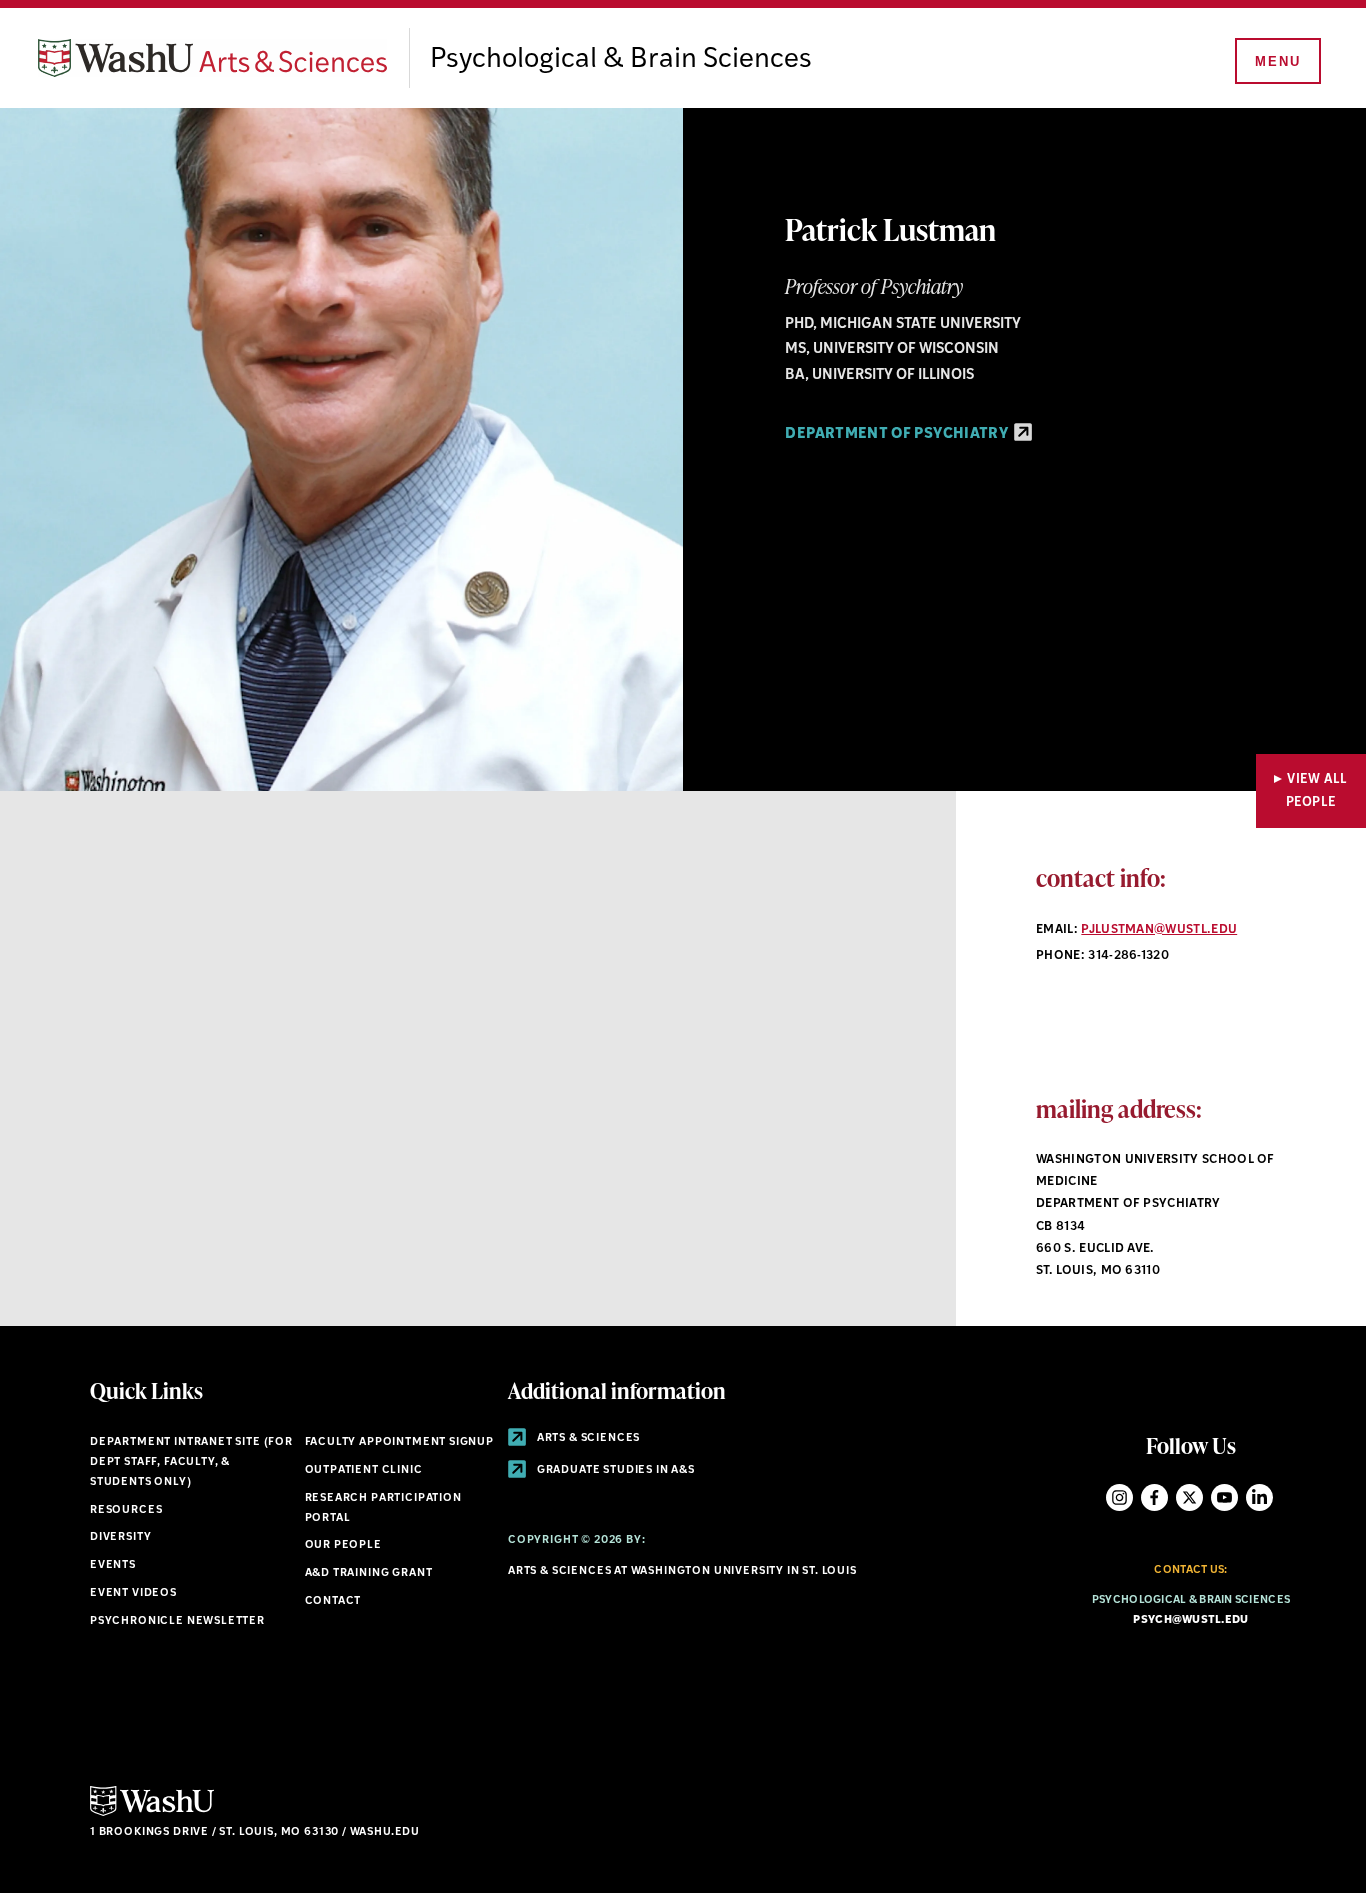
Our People (343, 1545)
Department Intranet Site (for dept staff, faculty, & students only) (191, 1462)
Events (113, 1565)
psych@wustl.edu (1190, 1620)
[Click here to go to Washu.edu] (152, 1813)
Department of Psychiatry (898, 434)
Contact (333, 1601)
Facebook (1154, 1497)
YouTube (1224, 1497)
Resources (126, 1510)
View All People (1317, 791)
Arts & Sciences (587, 1438)
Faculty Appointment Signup (399, 1442)
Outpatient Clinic (364, 1470)
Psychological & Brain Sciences (621, 60)
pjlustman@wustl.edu (1159, 930)
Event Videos (133, 1593)
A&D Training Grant (369, 1573)
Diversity (120, 1537)
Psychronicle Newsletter (177, 1621)
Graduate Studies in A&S (614, 1470)
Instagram (1119, 1497)
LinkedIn (1259, 1497)
